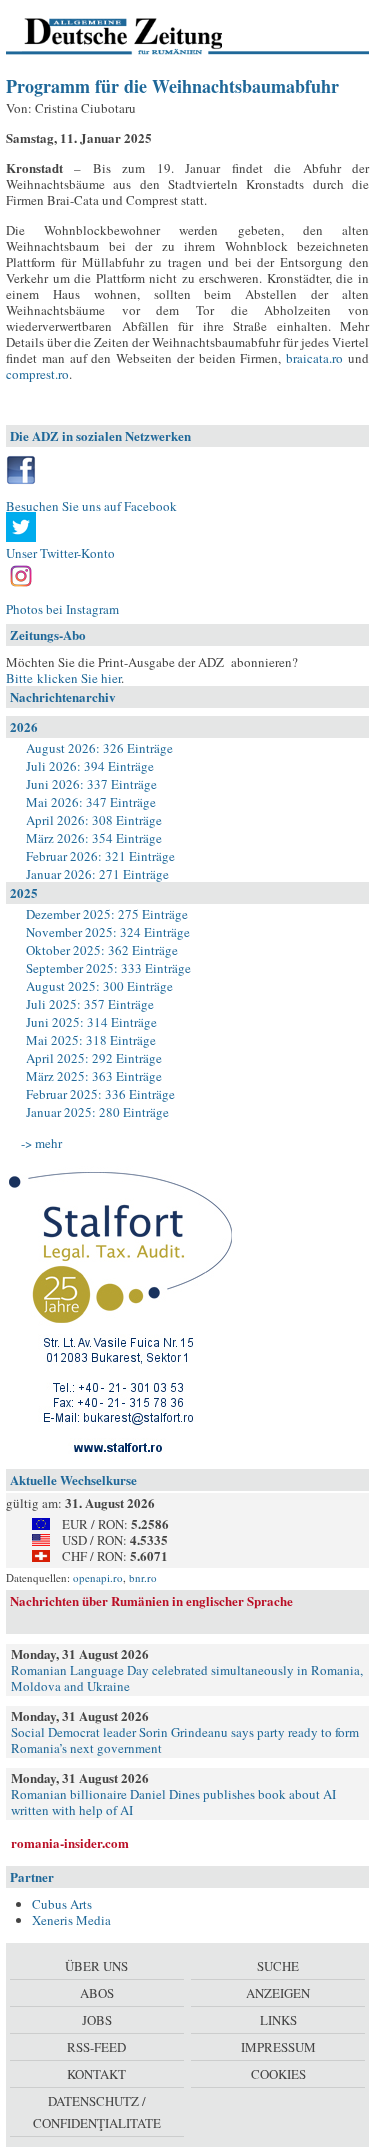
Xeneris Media (71, 1920)
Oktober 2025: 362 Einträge (102, 950)
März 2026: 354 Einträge (94, 838)
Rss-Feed (96, 2047)
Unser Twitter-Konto (60, 553)
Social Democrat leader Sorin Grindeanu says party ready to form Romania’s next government (185, 1740)
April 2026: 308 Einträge (94, 820)
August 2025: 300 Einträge (99, 986)
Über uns (96, 1966)
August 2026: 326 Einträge (99, 748)
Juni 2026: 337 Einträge (91, 784)
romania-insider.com (70, 1842)
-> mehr (41, 1143)
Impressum (278, 2047)
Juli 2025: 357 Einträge (90, 1004)
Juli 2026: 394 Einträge (90, 766)
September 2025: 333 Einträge (108, 968)
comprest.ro (37, 374)
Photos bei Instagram (62, 609)
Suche (278, 1966)
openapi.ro (98, 1577)
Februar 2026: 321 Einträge (100, 856)
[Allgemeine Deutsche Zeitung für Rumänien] (143, 35)
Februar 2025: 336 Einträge (100, 1094)
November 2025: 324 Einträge (108, 932)
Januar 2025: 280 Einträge (97, 1112)
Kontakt (96, 2074)
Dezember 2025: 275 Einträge (107, 914)
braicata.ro (314, 358)
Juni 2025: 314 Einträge (91, 1022)
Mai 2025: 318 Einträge (91, 1040)
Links (278, 2020)
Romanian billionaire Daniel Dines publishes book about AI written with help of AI (173, 1802)
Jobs (97, 2020)
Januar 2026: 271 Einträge (97, 874)
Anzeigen (278, 1993)
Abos (97, 1993)
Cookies (278, 2074)
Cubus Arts (62, 1904)
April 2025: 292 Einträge (94, 1058)
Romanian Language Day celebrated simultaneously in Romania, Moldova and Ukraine (187, 1678)
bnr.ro (143, 1577)
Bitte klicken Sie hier (63, 678)
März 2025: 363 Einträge (94, 1076)
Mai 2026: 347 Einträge (91, 802)
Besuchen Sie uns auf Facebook (91, 506)
